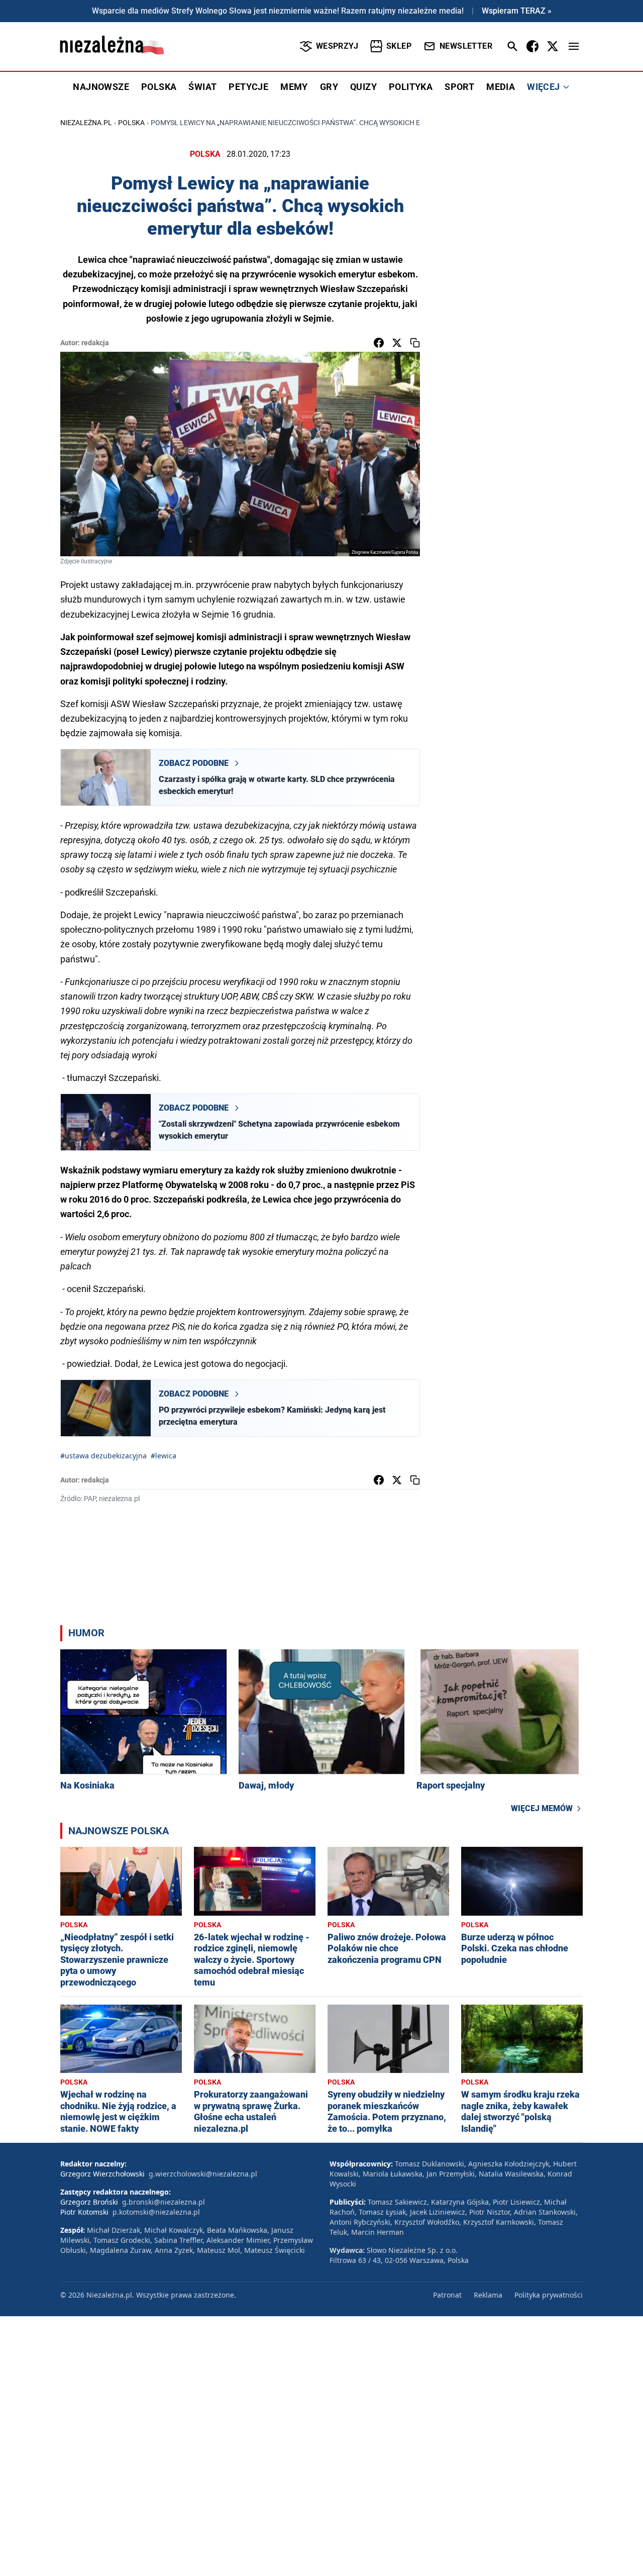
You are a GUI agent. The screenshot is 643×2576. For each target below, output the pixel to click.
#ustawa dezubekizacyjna (103, 1456)
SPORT (459, 87)
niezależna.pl (86, 123)
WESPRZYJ (337, 46)
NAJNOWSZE (101, 87)
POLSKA (159, 87)
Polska (131, 123)
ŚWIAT (202, 87)
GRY (329, 87)
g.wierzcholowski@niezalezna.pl (203, 2174)
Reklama (488, 2295)
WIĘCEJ (543, 87)
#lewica (164, 1456)
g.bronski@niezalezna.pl (164, 2202)
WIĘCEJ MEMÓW (542, 1808)
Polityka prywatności (549, 2295)
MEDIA (501, 87)
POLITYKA (411, 87)
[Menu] (574, 46)
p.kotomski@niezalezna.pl (156, 2212)
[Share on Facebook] (379, 343)
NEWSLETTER (466, 46)
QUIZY (363, 87)
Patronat (447, 2295)
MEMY (294, 87)
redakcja (95, 343)
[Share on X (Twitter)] (397, 343)
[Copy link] (415, 343)
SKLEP (399, 46)
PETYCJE (248, 87)
